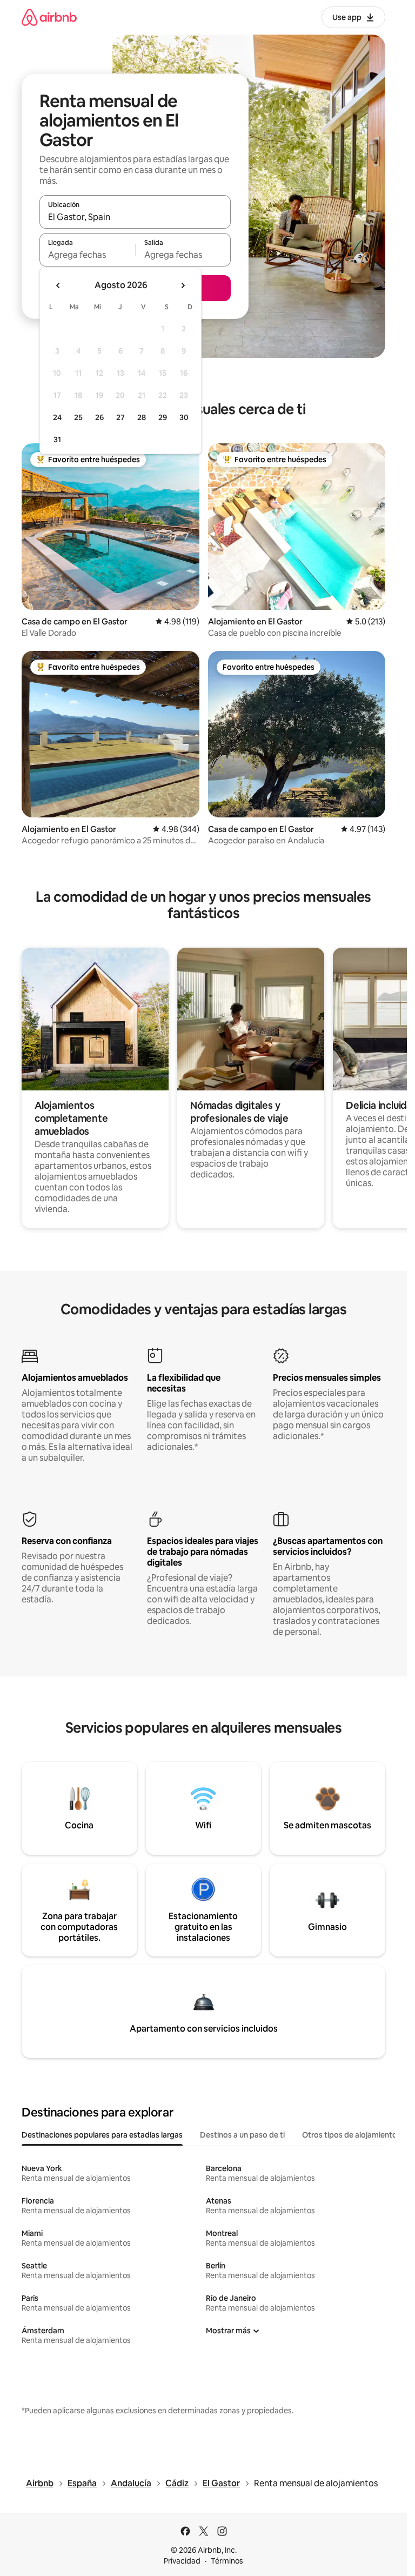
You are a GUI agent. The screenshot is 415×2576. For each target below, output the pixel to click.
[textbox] (87, 255)
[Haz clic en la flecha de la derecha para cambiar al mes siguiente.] (183, 285)
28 (142, 417)
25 (78, 417)
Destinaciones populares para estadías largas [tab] (102, 2135)
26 (99, 417)
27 (121, 417)
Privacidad (182, 2561)
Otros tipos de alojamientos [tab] (352, 2135)
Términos (227, 2561)
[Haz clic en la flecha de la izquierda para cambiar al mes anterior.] (58, 285)
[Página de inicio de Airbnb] (49, 17)
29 (163, 417)
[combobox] (135, 217)
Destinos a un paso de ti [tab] (242, 2135)
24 (57, 417)
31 (57, 440)
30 (184, 417)
